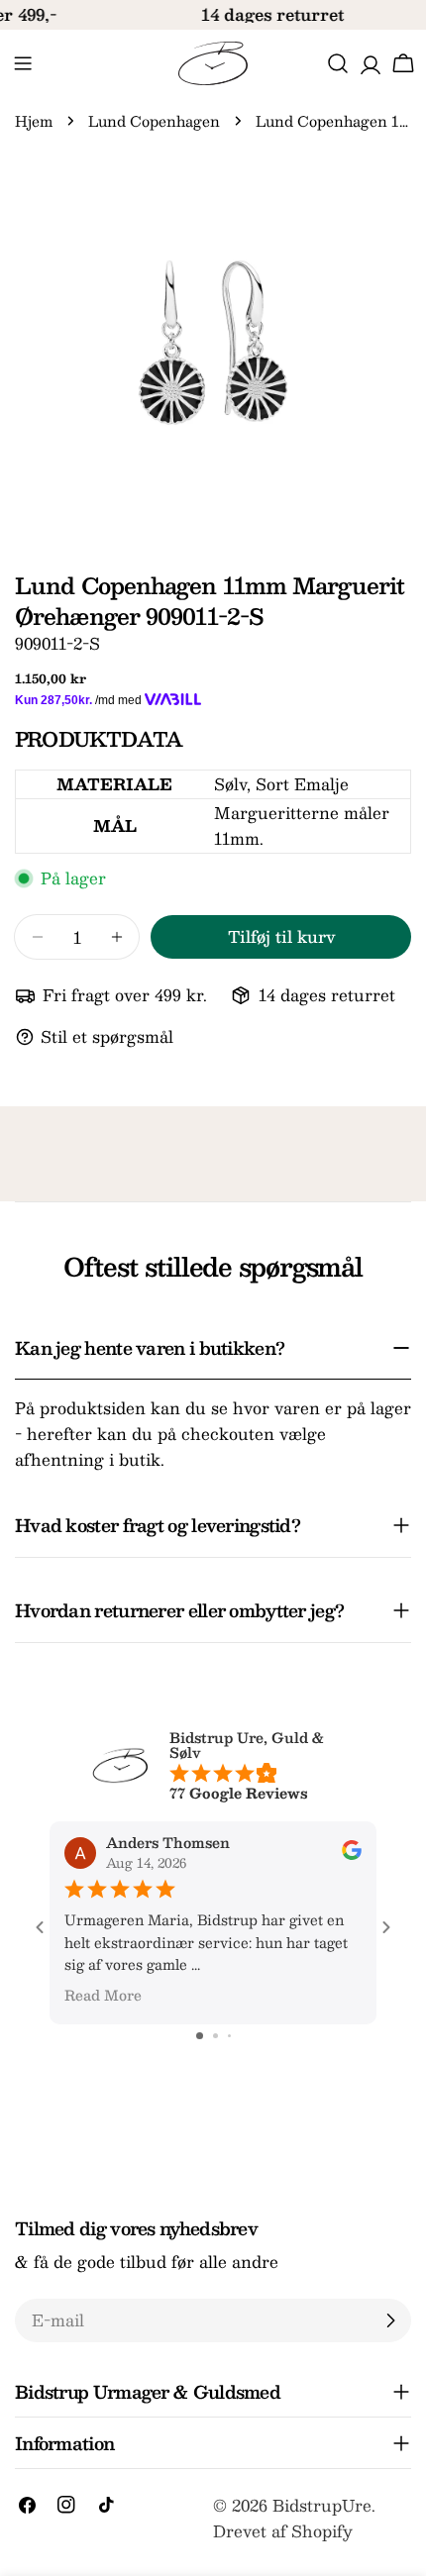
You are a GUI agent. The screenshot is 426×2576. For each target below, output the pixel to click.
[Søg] (338, 63)
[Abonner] (390, 2320)
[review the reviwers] (352, 1854)
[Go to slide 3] (229, 2036)
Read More (103, 1995)
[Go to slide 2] (215, 2036)
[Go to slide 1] (200, 2036)
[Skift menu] (23, 63)
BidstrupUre (322, 2505)
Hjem (34, 121)
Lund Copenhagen (154, 121)
